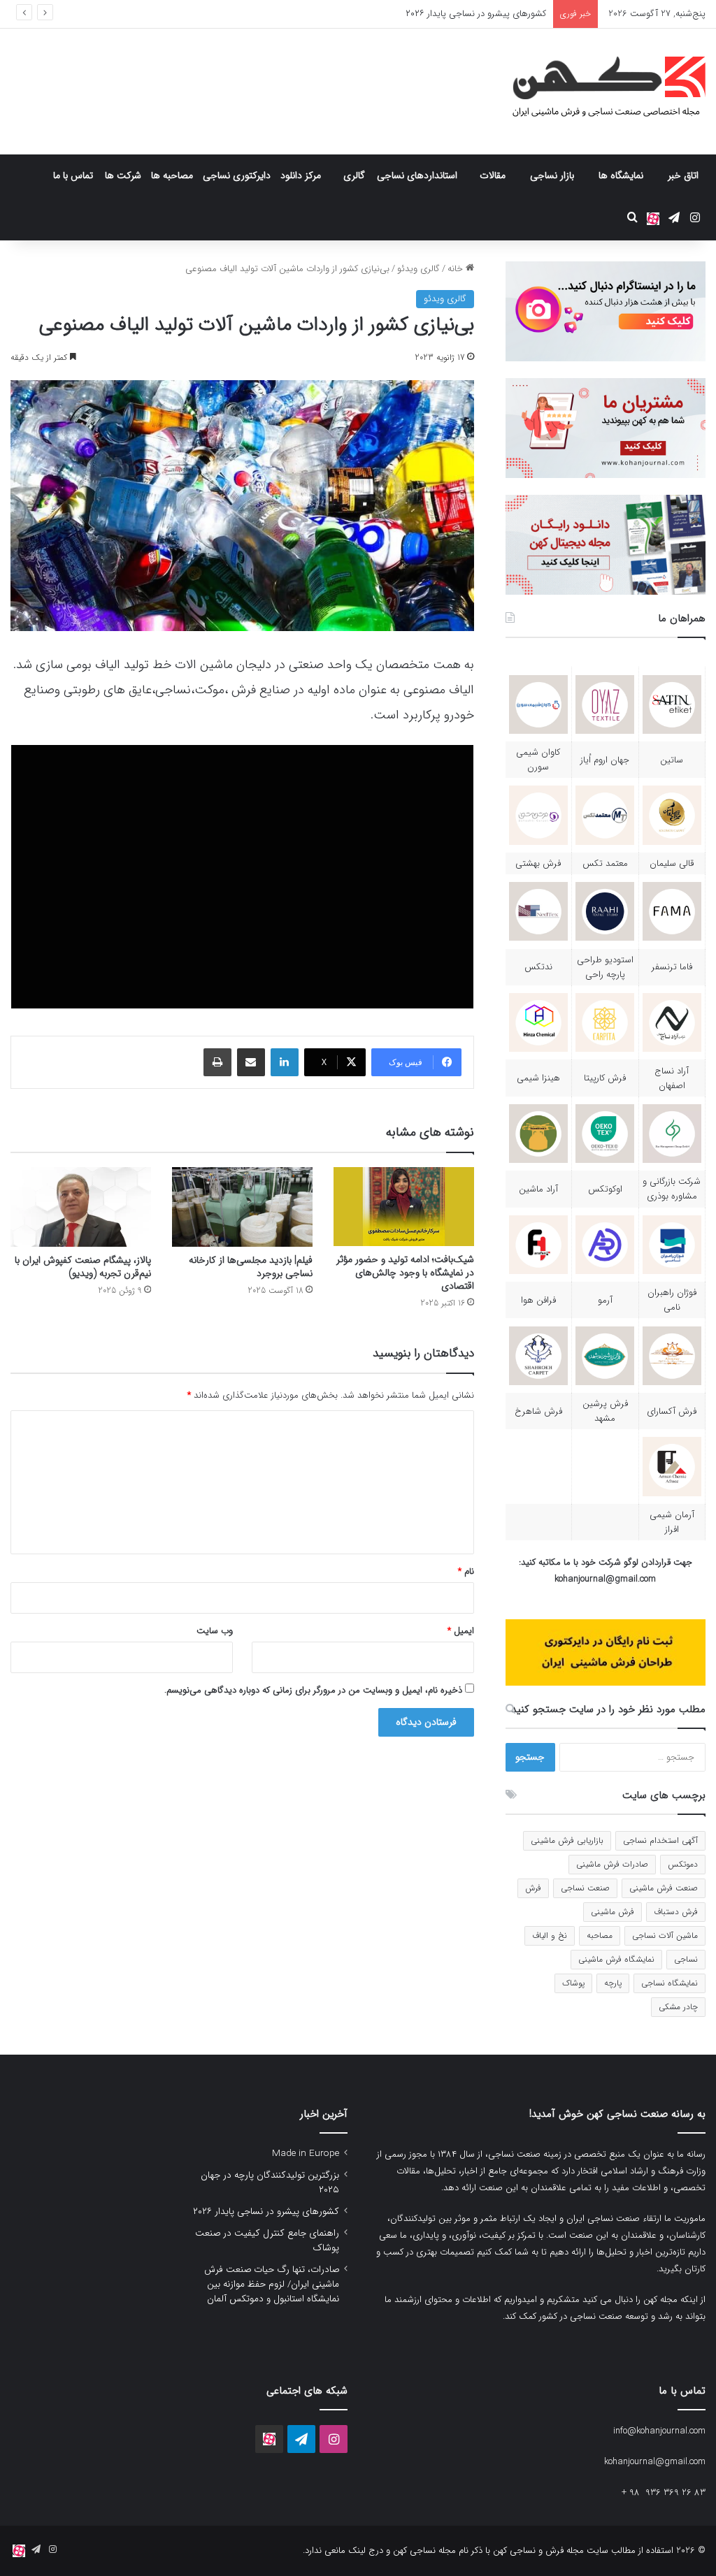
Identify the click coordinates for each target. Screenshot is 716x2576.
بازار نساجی (552, 175)
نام (466, 1571)
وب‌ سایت (215, 1631)
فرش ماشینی (613, 1912)
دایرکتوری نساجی (237, 175)
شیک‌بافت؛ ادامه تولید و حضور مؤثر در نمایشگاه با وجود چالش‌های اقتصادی (405, 1273)
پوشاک (573, 1983)
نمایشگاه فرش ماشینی (616, 1959)
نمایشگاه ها (621, 175)
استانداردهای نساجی (417, 175)
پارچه (613, 1983)
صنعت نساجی (585, 1888)
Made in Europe (306, 2154)
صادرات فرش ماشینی (612, 1864)
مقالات (493, 175)
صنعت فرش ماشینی (664, 1888)
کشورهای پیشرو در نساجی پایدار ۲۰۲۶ (476, 14)
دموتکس (683, 1864)
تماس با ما (73, 175)
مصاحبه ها (172, 175)
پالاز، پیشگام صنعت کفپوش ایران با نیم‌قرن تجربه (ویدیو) (83, 1267)
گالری (354, 175)
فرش (533, 1888)
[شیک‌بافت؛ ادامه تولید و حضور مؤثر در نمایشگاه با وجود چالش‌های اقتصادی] (404, 1207)
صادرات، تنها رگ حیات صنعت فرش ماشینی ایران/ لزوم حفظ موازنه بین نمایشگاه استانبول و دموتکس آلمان (272, 2284)
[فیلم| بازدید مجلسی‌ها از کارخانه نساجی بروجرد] (242, 1207)
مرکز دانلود (301, 175)
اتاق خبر (683, 175)
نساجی (686, 1959)
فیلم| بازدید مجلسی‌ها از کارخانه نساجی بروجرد (251, 1267)
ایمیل (461, 1631)
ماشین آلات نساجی (665, 1935)
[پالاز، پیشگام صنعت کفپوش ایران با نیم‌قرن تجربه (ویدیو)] (81, 1207)
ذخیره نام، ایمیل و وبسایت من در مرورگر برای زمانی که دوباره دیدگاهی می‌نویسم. (313, 1690)
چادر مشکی (678, 2007)
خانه (457, 269)
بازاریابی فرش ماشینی (567, 1840)
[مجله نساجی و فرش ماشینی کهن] (601, 92)
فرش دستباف (676, 1912)
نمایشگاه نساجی (670, 1983)
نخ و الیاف (550, 1935)
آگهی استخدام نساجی (660, 1840)
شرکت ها (123, 175)
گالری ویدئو (418, 269)
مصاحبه (600, 1935)
